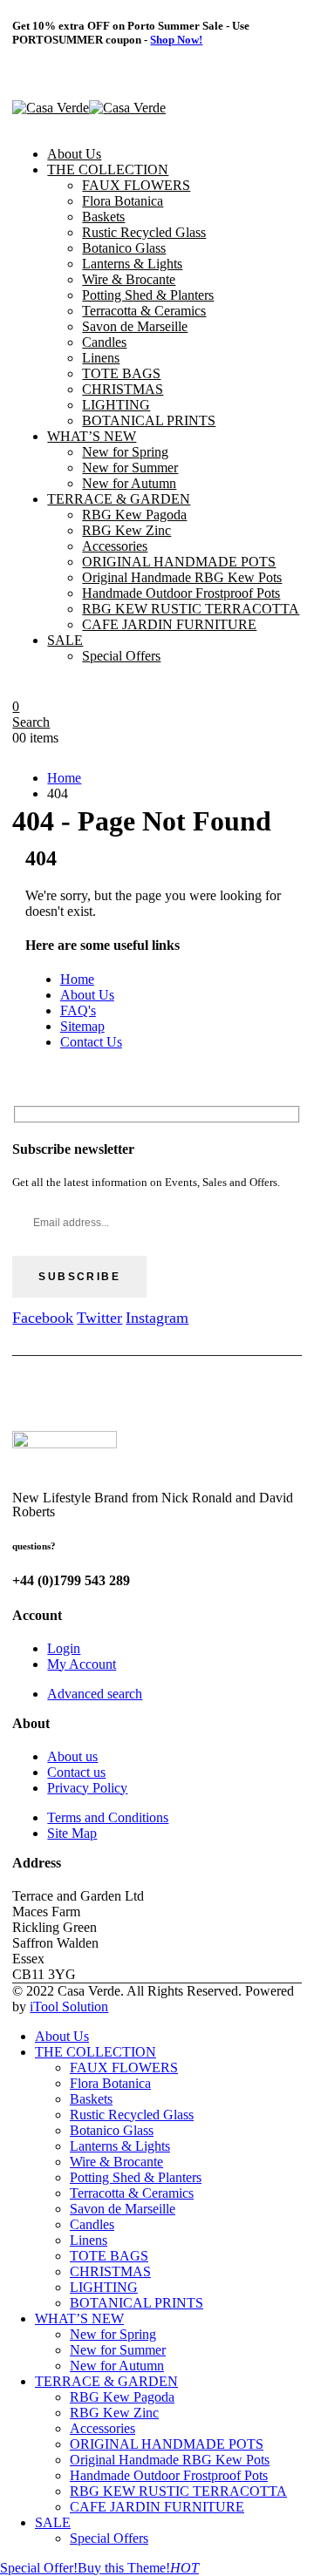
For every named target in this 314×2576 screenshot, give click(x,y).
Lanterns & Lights (132, 264)
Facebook (43, 1318)
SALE (65, 640)
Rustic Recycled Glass (144, 232)
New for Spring (125, 452)
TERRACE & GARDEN (119, 499)
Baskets (103, 217)
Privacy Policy (87, 1788)
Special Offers (121, 656)
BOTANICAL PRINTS (149, 420)
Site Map (72, 1833)
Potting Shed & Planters (148, 295)
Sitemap (82, 1026)
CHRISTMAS (123, 389)
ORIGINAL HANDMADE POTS (179, 562)
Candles (104, 342)
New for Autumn (129, 483)
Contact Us (91, 1042)
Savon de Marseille (135, 326)
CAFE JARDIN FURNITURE (169, 624)
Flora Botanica (123, 201)
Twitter (99, 1318)
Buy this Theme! (138, 2568)
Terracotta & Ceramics (144, 311)
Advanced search (95, 1694)
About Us (74, 154)
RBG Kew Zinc (126, 530)
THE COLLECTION (108, 169)
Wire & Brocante (129, 279)
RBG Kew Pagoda (134, 515)
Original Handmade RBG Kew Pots (182, 577)
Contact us (76, 1772)
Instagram (157, 1318)
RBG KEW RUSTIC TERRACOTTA (191, 609)
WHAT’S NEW (92, 436)
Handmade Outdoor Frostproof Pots (181, 593)
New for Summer (130, 468)
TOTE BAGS (121, 373)
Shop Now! (176, 40)
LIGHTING (116, 405)
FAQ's (78, 1010)
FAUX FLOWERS (136, 185)
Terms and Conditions (108, 1817)
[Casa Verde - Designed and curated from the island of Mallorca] (89, 108)
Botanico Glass (124, 248)
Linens (101, 358)
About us (72, 1756)
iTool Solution (69, 2007)
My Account (82, 1664)
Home (77, 979)
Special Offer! (39, 2568)
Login (64, 1648)
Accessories (115, 546)
